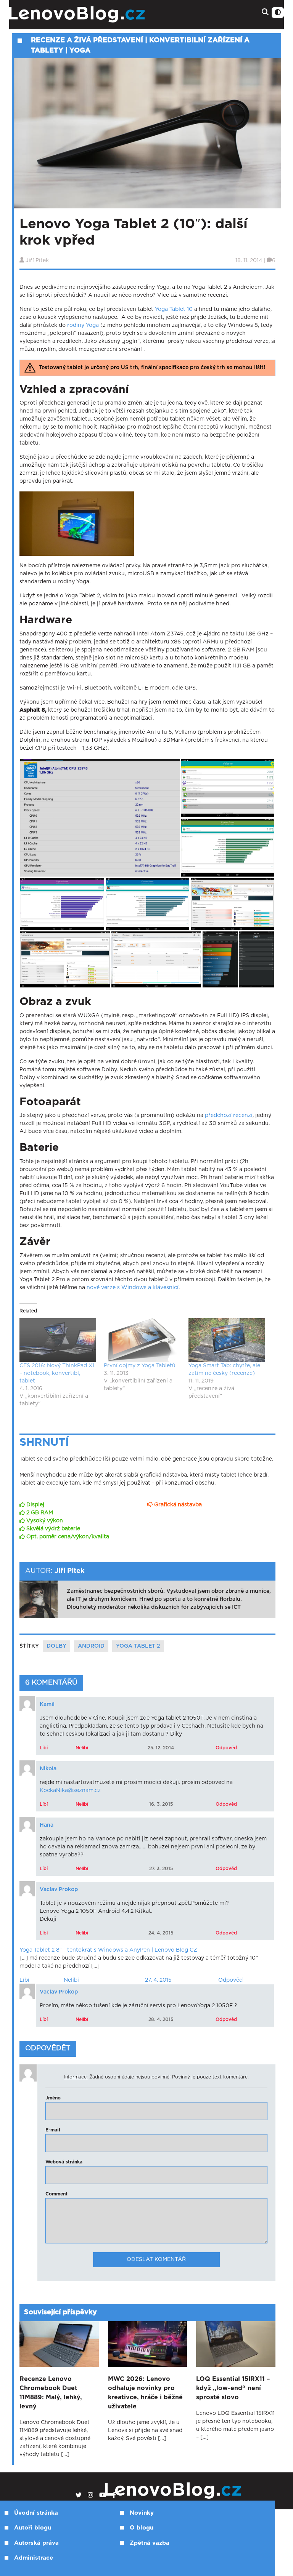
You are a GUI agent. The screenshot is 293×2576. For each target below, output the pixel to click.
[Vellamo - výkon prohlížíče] (147, 904)
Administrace (34, 2558)
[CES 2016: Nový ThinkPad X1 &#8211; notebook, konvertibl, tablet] (58, 1340)
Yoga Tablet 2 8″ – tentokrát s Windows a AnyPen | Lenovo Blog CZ (108, 1950)
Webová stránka (64, 2162)
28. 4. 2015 (161, 2019)
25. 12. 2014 (161, 1748)
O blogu (142, 2528)
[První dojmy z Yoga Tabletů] (142, 1340)
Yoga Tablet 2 (138, 1646)
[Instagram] (90, 2495)
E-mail (53, 2130)
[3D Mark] (233, 904)
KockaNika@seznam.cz (70, 1790)
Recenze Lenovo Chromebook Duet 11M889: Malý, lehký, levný (51, 2393)
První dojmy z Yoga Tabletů (140, 1366)
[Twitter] (79, 2495)
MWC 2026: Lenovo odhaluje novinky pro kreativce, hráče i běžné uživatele (145, 2393)
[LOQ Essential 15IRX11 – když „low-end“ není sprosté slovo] (236, 2344)
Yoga (80, 51)
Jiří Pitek (37, 261)
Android (91, 1646)
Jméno (53, 2098)
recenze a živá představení (87, 40)
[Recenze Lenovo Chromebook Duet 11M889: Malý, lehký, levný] (59, 2344)
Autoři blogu (33, 2528)
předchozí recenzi (229, 1115)
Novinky (142, 2513)
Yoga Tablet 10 (174, 309)
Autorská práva (36, 2543)
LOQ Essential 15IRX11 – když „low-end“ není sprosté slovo (233, 2388)
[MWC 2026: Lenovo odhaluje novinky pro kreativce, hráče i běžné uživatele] (148, 2344)
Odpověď (226, 1748)
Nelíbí (82, 1748)
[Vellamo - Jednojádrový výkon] (228, 847)
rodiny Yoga (83, 325)
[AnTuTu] (220, 959)
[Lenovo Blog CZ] (99, 15)
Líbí (44, 1748)
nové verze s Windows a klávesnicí (133, 1288)
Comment (56, 2194)
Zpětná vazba (150, 2543)
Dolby (56, 1646)
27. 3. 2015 (161, 1869)
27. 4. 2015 (158, 1980)
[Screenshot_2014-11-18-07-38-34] (156, 959)
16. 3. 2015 (161, 1804)
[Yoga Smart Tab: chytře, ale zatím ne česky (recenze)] (227, 1340)
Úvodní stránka (36, 2513)
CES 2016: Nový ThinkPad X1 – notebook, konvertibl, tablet (57, 1373)
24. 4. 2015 (161, 1933)
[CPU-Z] (100, 818)
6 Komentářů (51, 1683)
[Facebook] (114, 2495)
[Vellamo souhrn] (228, 788)
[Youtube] (103, 2495)
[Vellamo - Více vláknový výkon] (62, 904)
